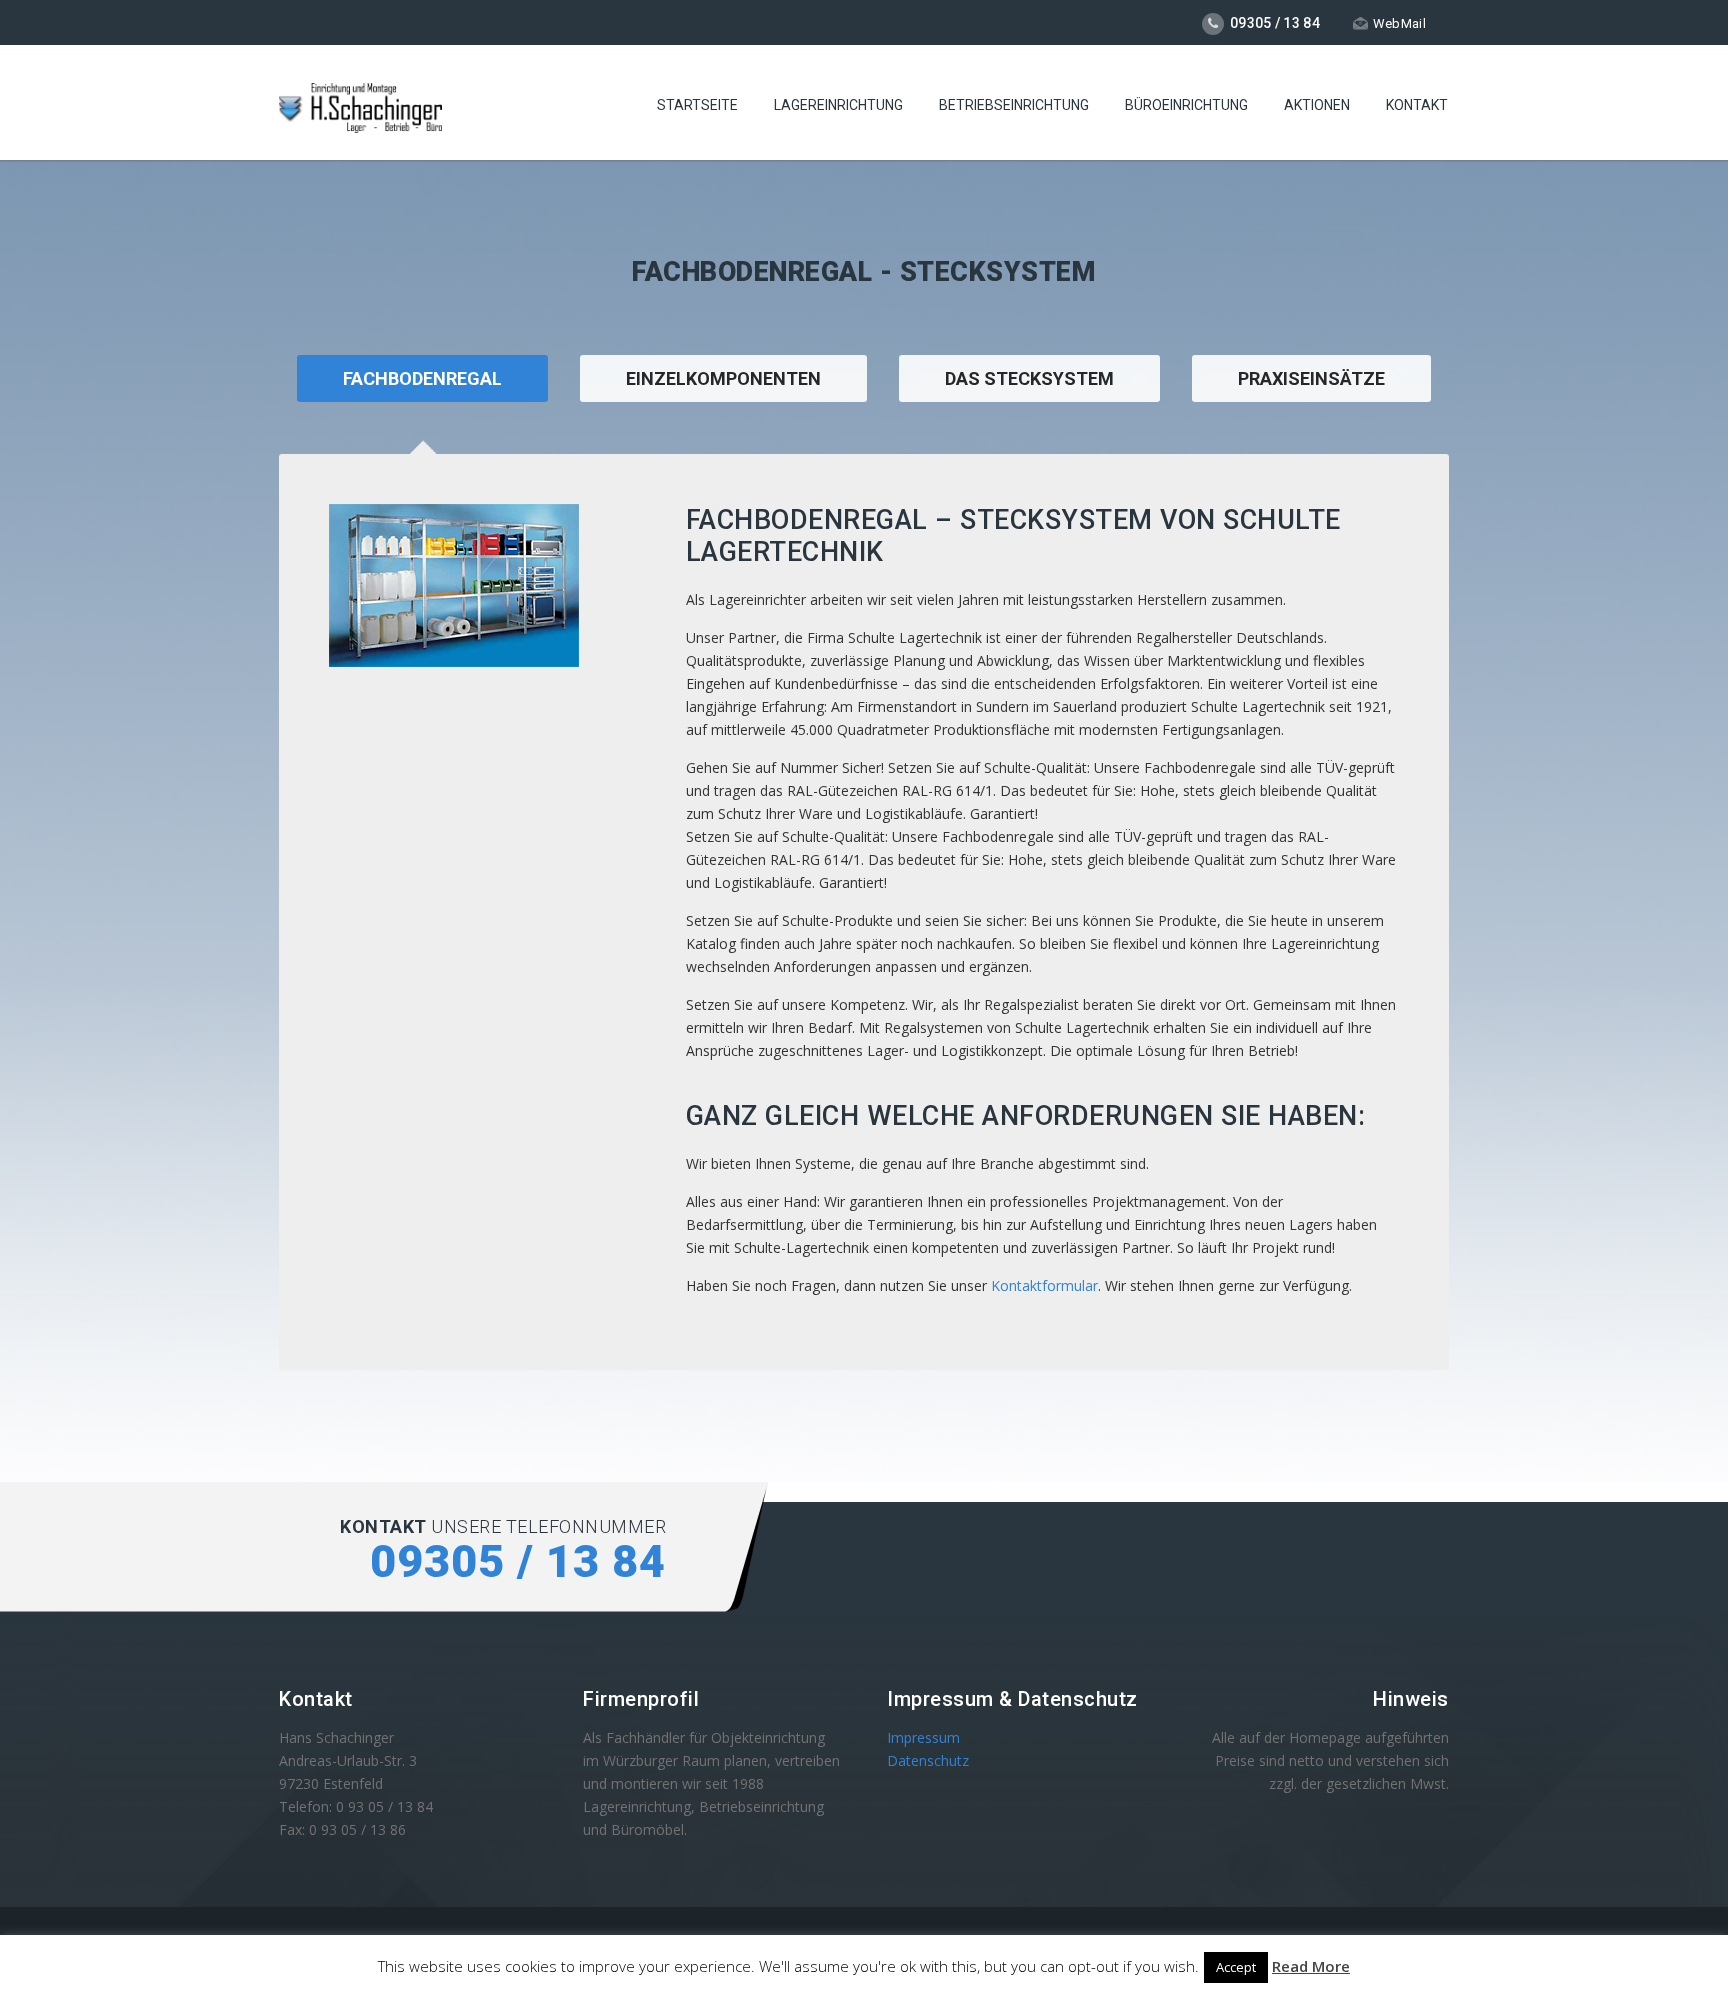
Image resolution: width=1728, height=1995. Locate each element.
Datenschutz (928, 1760)
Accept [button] (1236, 1967)
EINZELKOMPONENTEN (723, 378)
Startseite (697, 105)
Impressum (923, 1737)
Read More (1311, 1966)
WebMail (1399, 23)
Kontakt (1417, 105)
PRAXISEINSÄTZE (1311, 378)
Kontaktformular (1044, 1285)
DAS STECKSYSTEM (1029, 378)
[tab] (723, 404)
